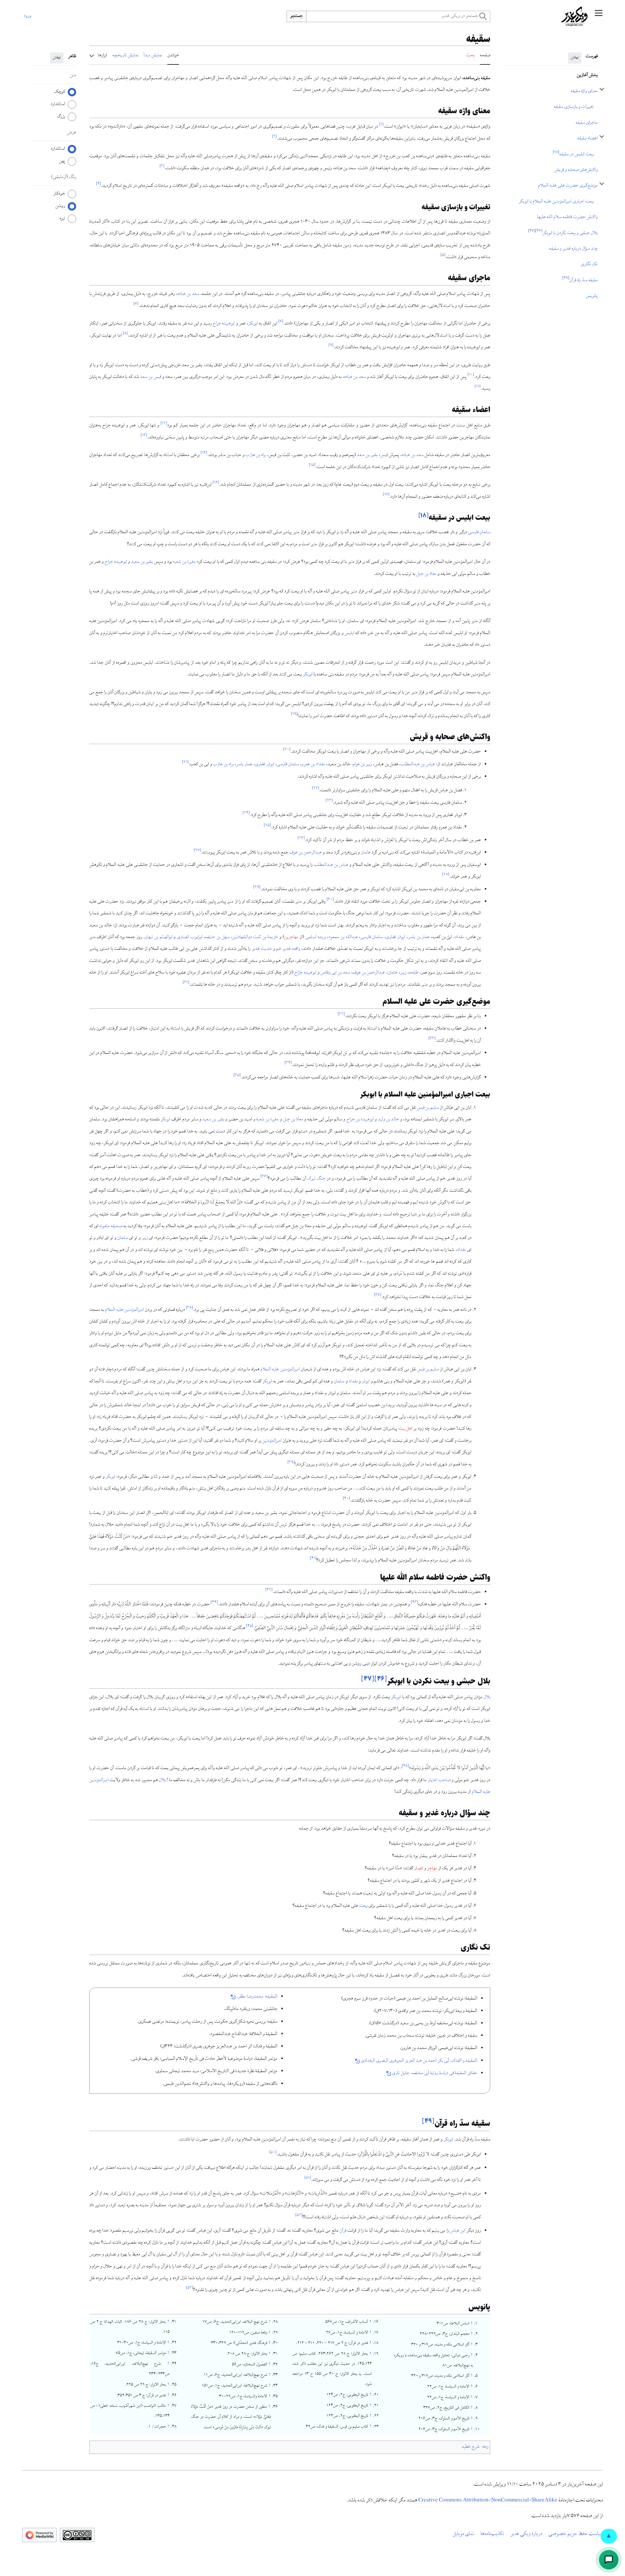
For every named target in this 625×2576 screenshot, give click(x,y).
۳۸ (189, 1308)
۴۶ (381, 1679)
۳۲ (341, 1014)
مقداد (459, 937)
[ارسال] (609, 2560)
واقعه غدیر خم (288, 949)
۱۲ (164, 424)
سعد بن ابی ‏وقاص (335, 973)
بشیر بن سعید (142, 562)
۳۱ (186, 983)
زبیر (403, 973)
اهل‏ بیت (405, 1429)
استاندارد (58, 104)
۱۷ (386, 495)
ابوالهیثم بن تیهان (158, 937)
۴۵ (250, 1626)
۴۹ (428, 2121)
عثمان (366, 853)
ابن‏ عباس (458, 2231)
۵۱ (308, 2178)
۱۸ (424, 515)
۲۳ (329, 801)
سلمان (123, 1238)
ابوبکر (253, 324)
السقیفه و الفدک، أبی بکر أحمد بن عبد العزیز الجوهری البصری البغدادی (419, 2061)
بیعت (363, 1906)
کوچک (60, 92)
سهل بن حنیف (217, 937)
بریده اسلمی (316, 937)
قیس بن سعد (150, 377)
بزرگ (61, 117)
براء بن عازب (256, 455)
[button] (599, 16)
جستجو (297, 16)
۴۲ (269, 1590)
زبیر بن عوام (362, 765)
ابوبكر (308, 675)
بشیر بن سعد (367, 455)
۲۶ (301, 838)
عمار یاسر (244, 765)
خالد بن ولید (389, 1120)
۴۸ (405, 1766)
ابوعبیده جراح (224, 324)
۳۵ (237, 1076)
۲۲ (315, 789)
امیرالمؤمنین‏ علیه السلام (124, 1310)
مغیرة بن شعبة (267, 1120)
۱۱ (478, 387)
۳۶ (264, 1177)
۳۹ (291, 1463)
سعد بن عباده (188, 294)
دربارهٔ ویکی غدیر (526, 2534)
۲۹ (257, 887)
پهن (62, 161)
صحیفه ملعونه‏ (111, 1226)
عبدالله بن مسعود (343, 937)
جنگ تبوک (316, 1179)
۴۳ (414, 1603)
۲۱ (185, 762)
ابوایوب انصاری (190, 937)
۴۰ (346, 1499)
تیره (62, 218)
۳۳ (432, 1039)
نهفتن (575, 58)
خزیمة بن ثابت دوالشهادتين (255, 937)
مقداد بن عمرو (313, 765)
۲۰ (287, 750)
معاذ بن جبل (426, 574)
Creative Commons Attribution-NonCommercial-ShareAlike (488, 2501)
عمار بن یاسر (419, 937)
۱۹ (294, 714)
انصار (419, 1869)
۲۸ (446, 875)
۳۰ (330, 900)
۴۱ (313, 1559)
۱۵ (312, 465)
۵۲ (299, 2215)
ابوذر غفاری (264, 765)
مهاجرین (291, 937)
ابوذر (366, 1382)
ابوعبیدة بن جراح (360, 1120)
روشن (60, 206)
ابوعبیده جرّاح (305, 973)
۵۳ (189, 2288)
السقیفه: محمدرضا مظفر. (257, 1997)
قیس (384, 455)
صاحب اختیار (439, 1780)
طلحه (414, 973)
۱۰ (471, 375)
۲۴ (246, 813)
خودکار (59, 194)
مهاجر (432, 1869)
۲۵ (267, 826)
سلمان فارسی (479, 533)
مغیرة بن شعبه (184, 562)
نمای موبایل (463, 2534)
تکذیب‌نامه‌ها (492, 2534)
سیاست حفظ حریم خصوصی (576, 2534)
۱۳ (144, 436)
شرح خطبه (471, 2447)
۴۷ (368, 1679)
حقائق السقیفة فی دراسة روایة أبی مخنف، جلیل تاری (435, 2073)
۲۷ (197, 851)
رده (486, 2447)
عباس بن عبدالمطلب (418, 765)
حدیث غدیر (262, 949)
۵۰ (273, 2153)
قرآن (343, 2231)
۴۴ (214, 1603)
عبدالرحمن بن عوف (306, 853)
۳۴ (288, 1063)
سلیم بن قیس (428, 1108)
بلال (487, 1697)
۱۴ (204, 453)
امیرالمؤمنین (272, 1441)
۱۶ (216, 483)
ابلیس (349, 633)
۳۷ (378, 1295)
